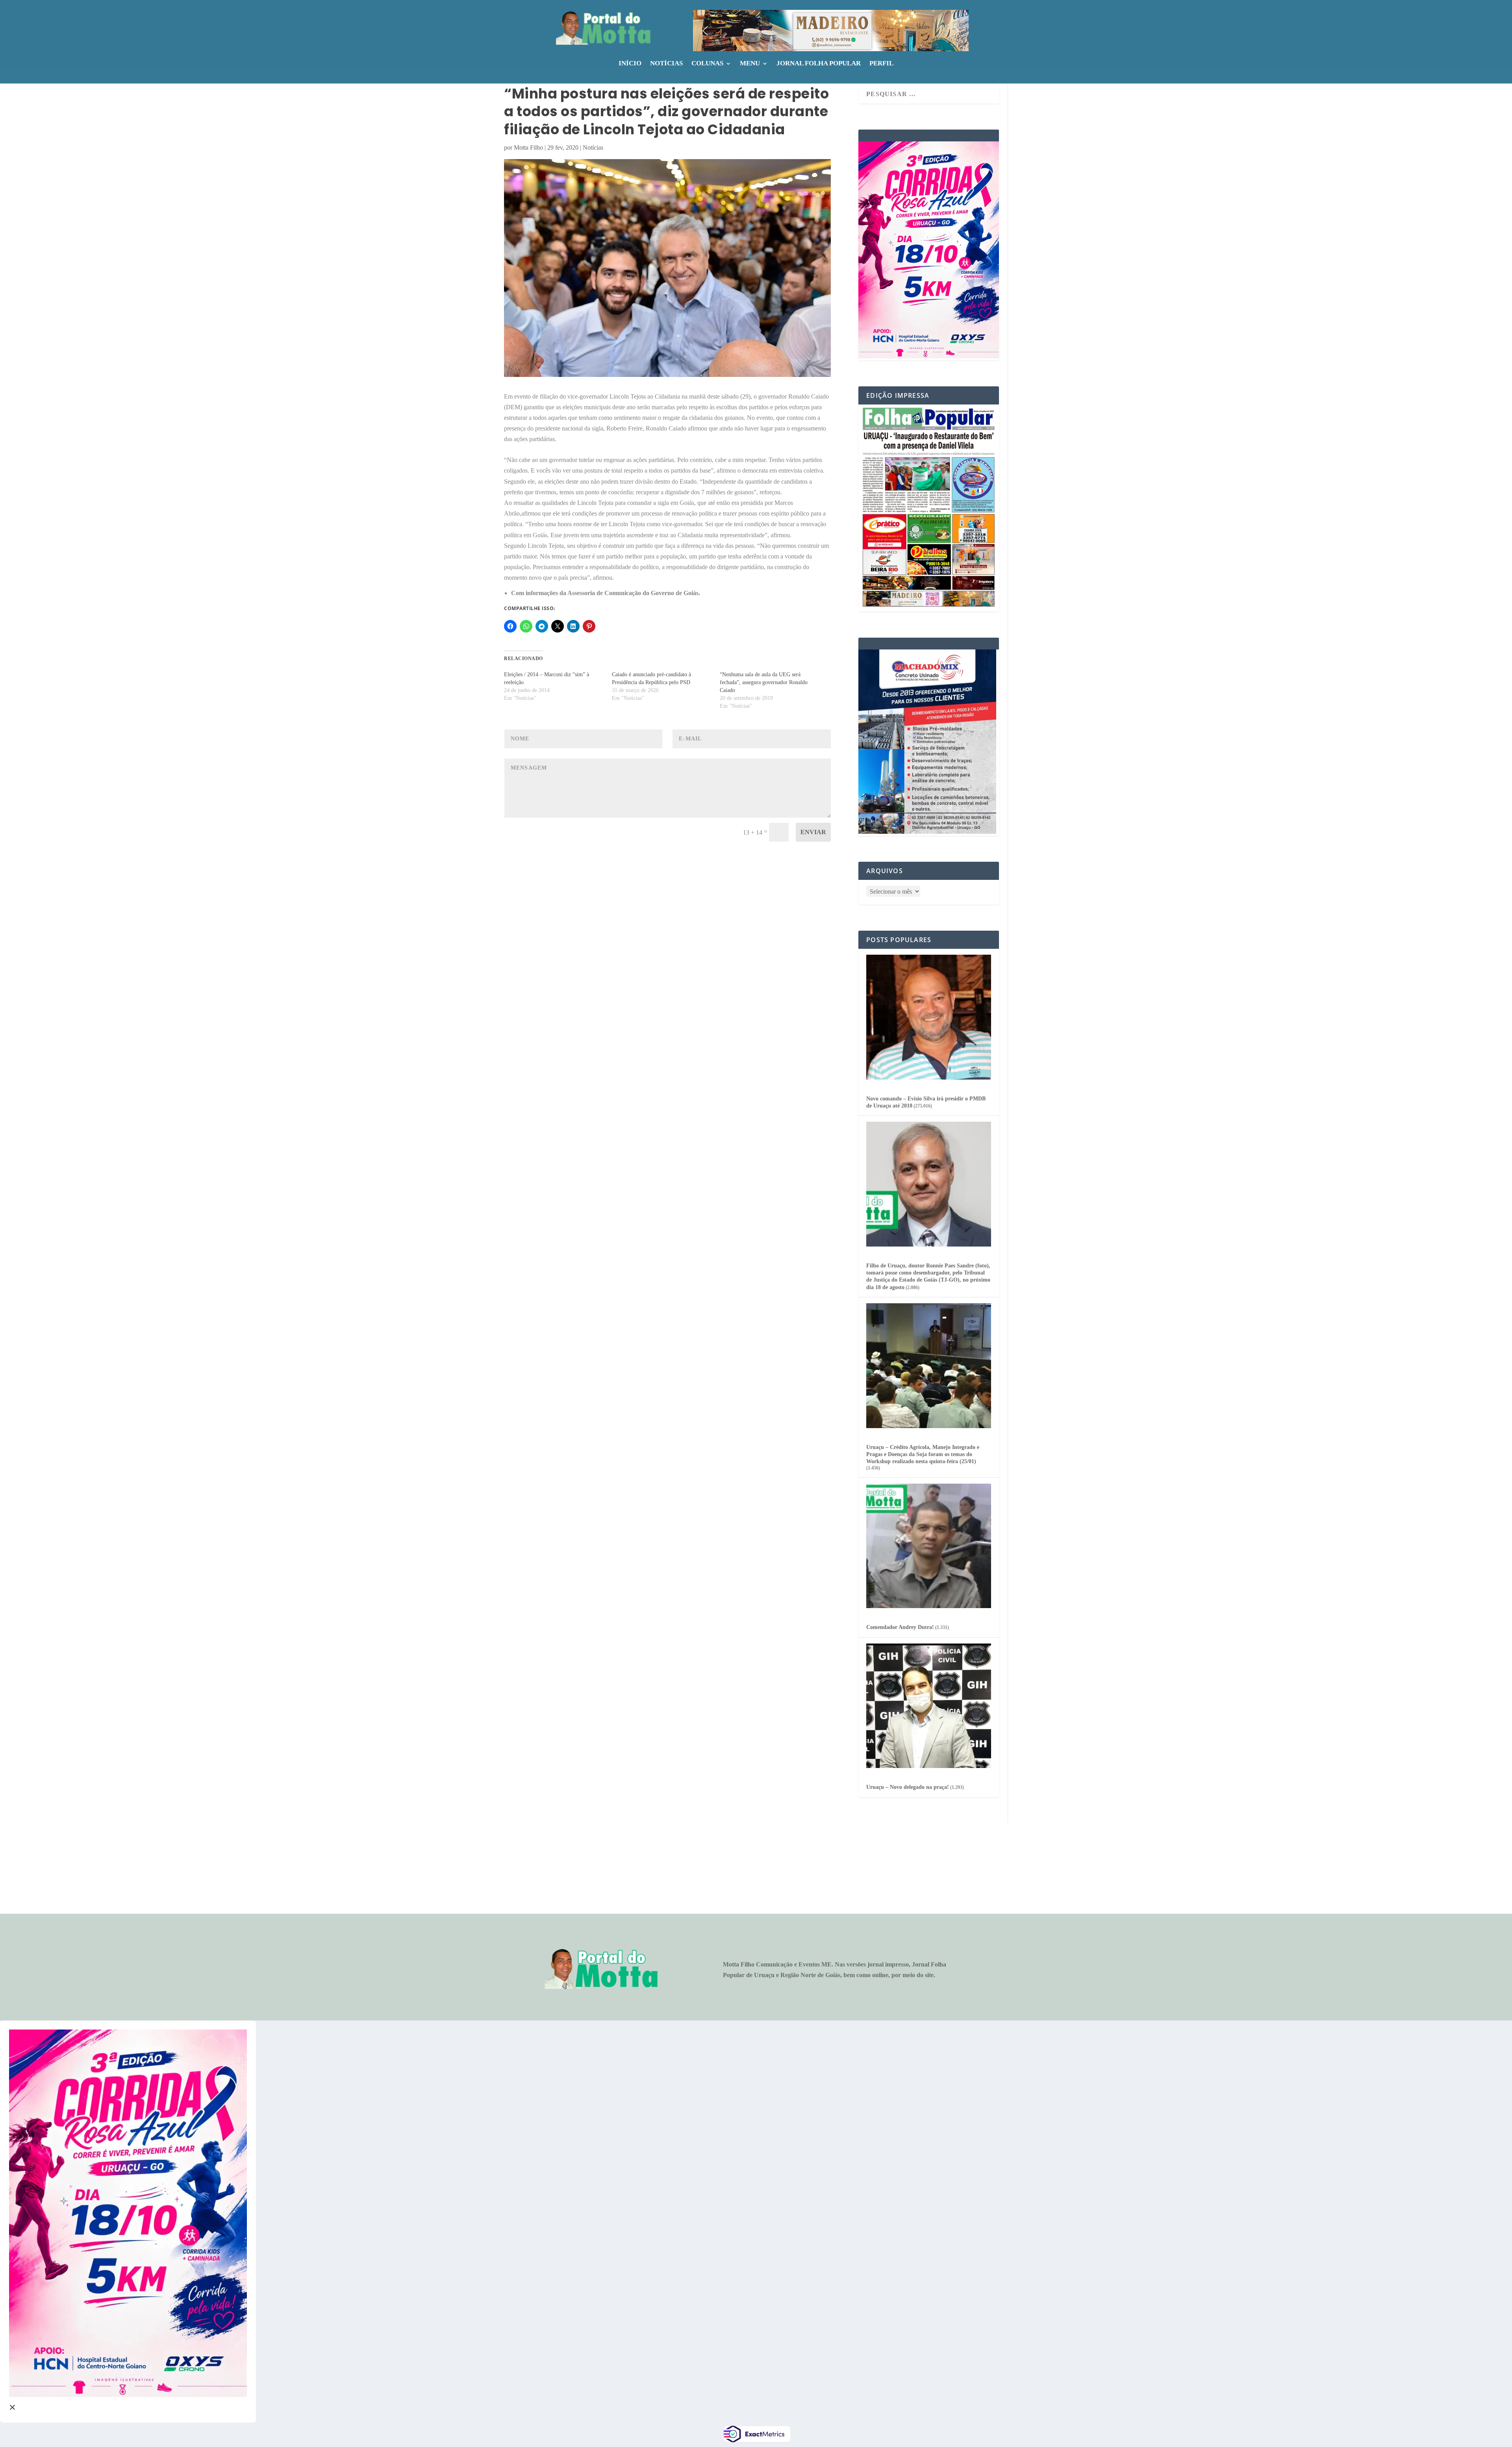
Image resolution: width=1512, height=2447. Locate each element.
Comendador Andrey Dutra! (900, 1627)
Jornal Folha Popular (819, 64)
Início (630, 64)
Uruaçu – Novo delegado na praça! (908, 1787)
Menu (750, 64)
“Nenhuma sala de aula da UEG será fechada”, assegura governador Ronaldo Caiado (764, 682)
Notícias (666, 64)
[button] (831, 31)
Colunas (707, 64)
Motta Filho (528, 147)
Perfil (881, 64)
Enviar (813, 832)
